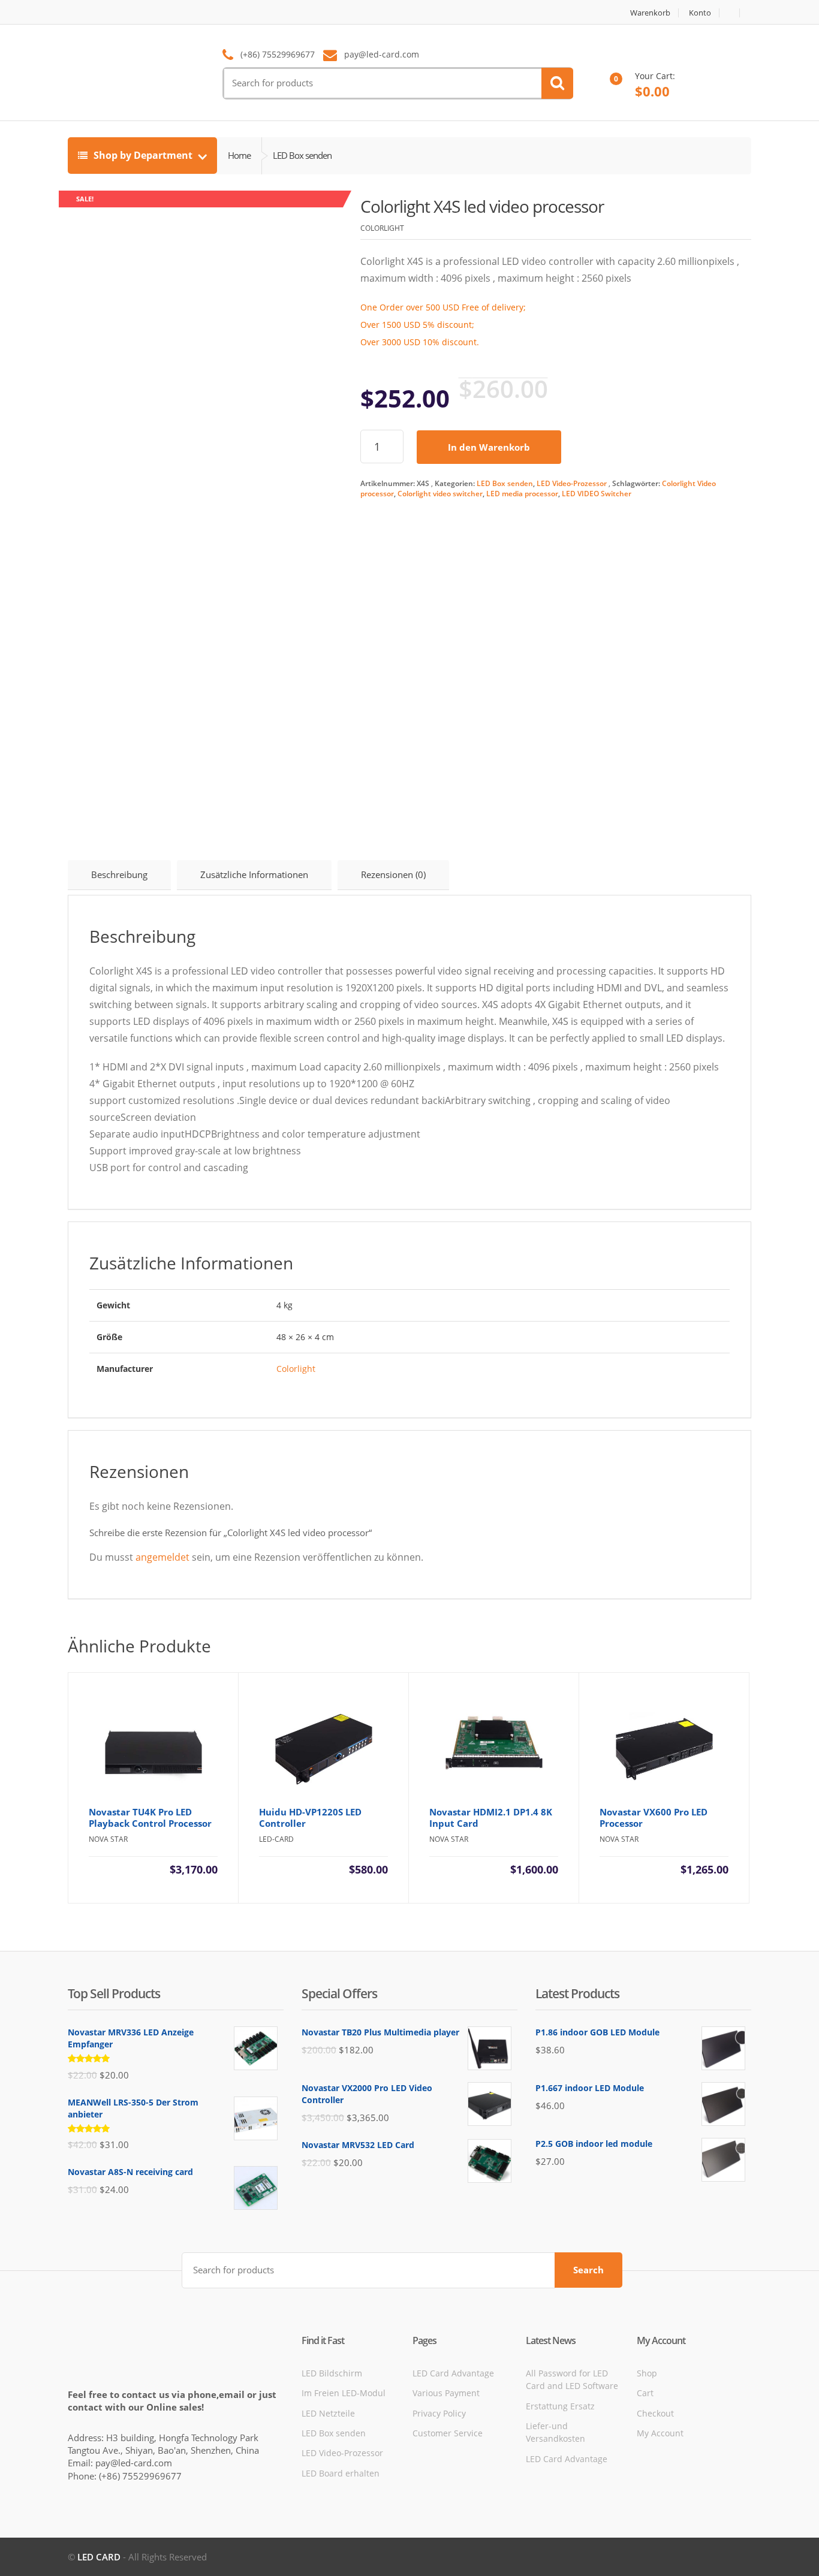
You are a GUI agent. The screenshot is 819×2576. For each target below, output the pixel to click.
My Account (660, 2433)
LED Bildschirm (332, 2373)
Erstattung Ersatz (560, 2406)
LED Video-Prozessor (572, 483)
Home (239, 155)
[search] (557, 83)
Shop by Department (143, 155)
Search (588, 2270)
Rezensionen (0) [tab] (393, 874)
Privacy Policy (439, 2413)
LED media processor (522, 494)
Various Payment (446, 2393)
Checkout (655, 2413)
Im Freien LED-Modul (344, 2393)
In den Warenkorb (489, 447)
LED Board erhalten (341, 2473)
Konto (700, 13)
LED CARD (99, 2557)
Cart (645, 2393)
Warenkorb (650, 13)
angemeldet (162, 1557)
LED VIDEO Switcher (597, 494)
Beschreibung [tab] (119, 874)
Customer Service (448, 2433)
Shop (647, 2373)
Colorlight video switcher (440, 494)
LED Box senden (505, 483)
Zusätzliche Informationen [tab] (254, 874)
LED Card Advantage (453, 2373)
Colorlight (296, 1369)
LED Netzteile (328, 2413)
